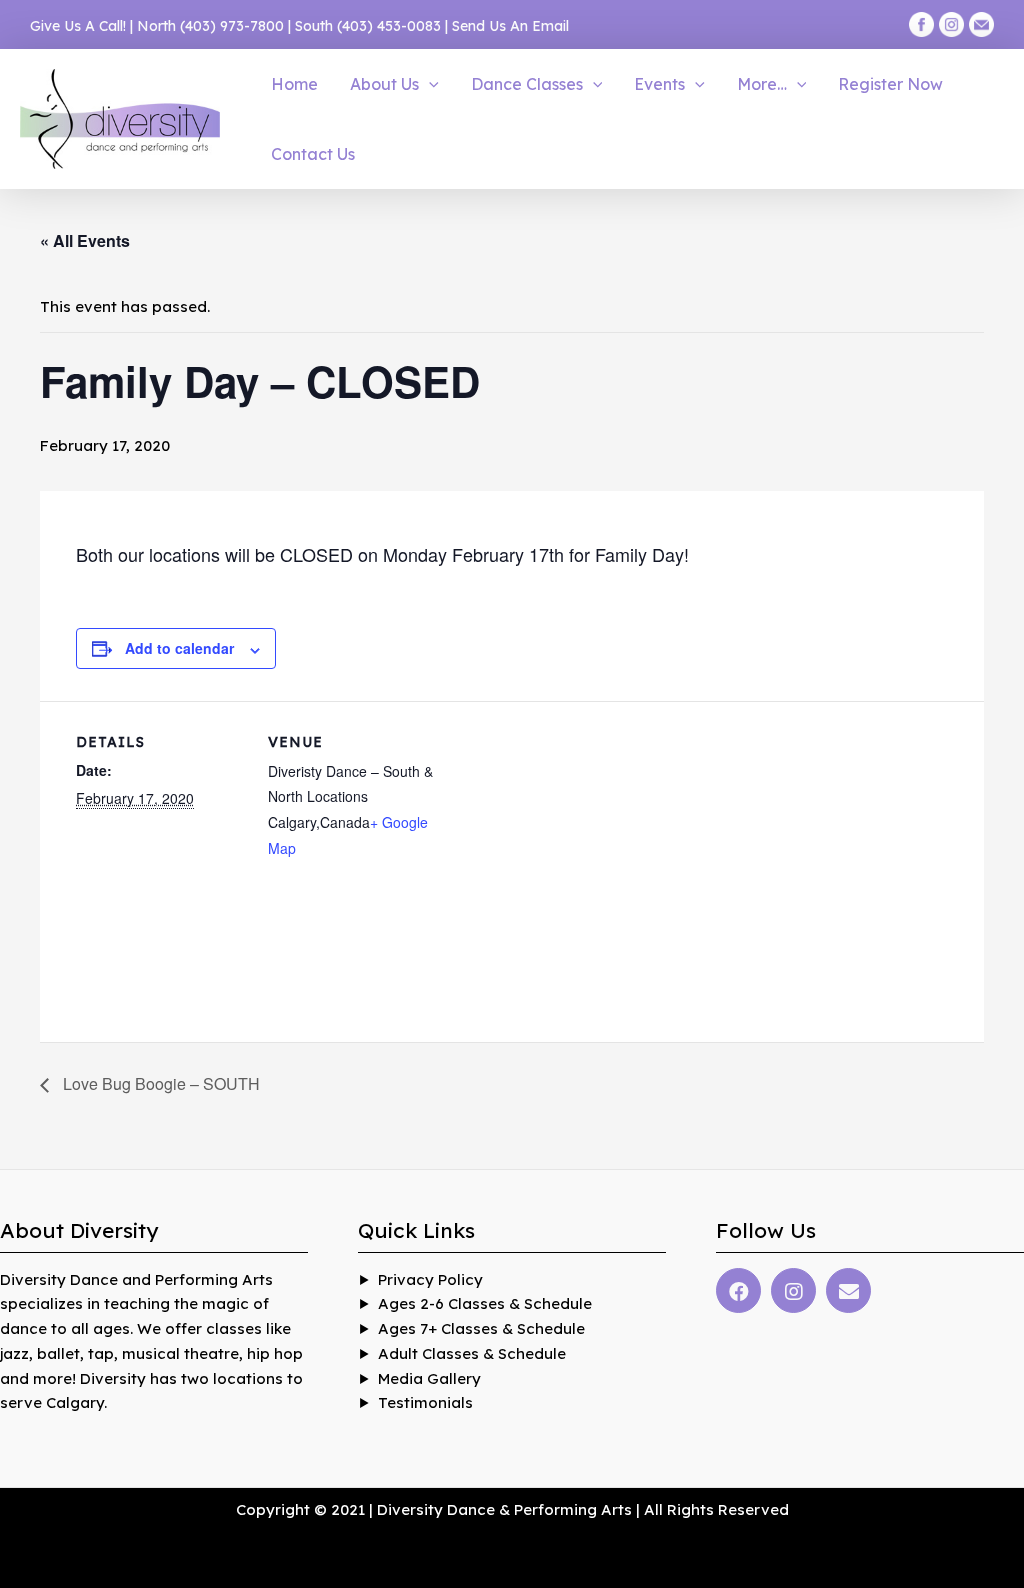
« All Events (85, 240)
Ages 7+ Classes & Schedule (481, 1328)
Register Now (890, 84)
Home (294, 84)
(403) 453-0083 (389, 26)
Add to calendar (179, 648)
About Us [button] (384, 84)
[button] (429, 84)
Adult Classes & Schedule (472, 1353)
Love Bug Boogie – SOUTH (159, 1083)
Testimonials (425, 1402)
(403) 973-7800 (232, 26)
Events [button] (659, 84)
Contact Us (313, 154)
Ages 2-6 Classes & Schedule (485, 1303)
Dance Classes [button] (527, 84)
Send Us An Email (510, 26)
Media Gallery (429, 1378)
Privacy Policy (430, 1279)
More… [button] (762, 84)
